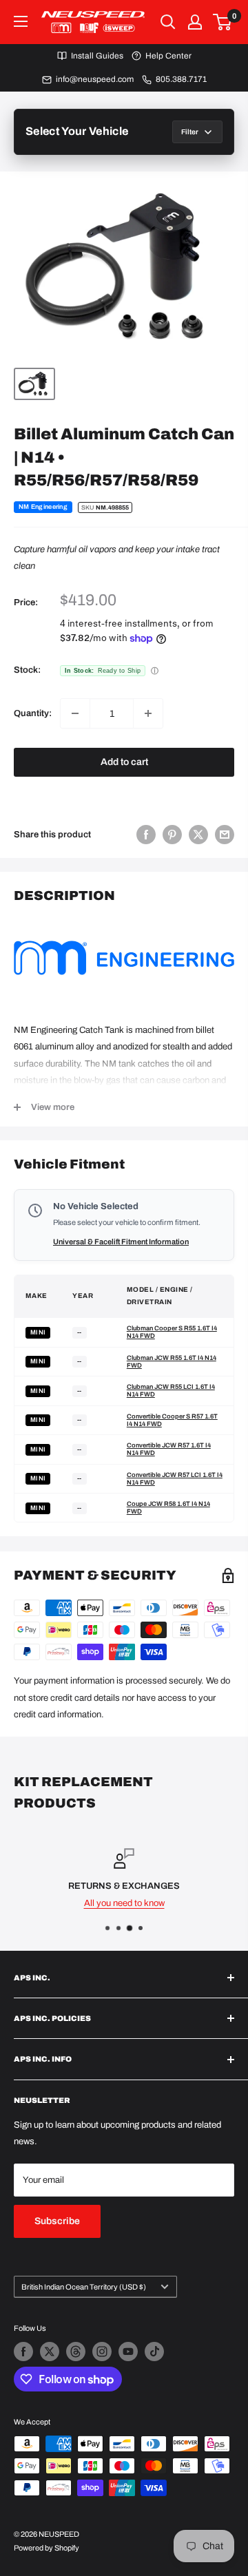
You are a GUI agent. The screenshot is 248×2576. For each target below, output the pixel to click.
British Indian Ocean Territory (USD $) (84, 2287)
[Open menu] (21, 21)
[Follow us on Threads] (76, 2352)
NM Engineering (43, 507)
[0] (223, 22)
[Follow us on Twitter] (50, 2352)
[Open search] (168, 22)
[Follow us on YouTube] (128, 2352)
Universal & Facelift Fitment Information (121, 1242)
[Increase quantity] (148, 713)
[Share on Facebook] (146, 835)
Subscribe (57, 2221)
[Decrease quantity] (75, 713)
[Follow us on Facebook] (23, 2352)
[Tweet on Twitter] (198, 835)
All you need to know (124, 1903)
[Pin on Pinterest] (172, 835)
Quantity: (33, 713)
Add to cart (124, 762)
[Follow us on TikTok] (154, 2352)
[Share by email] (225, 835)
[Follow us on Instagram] (102, 2352)
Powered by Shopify (46, 2548)
